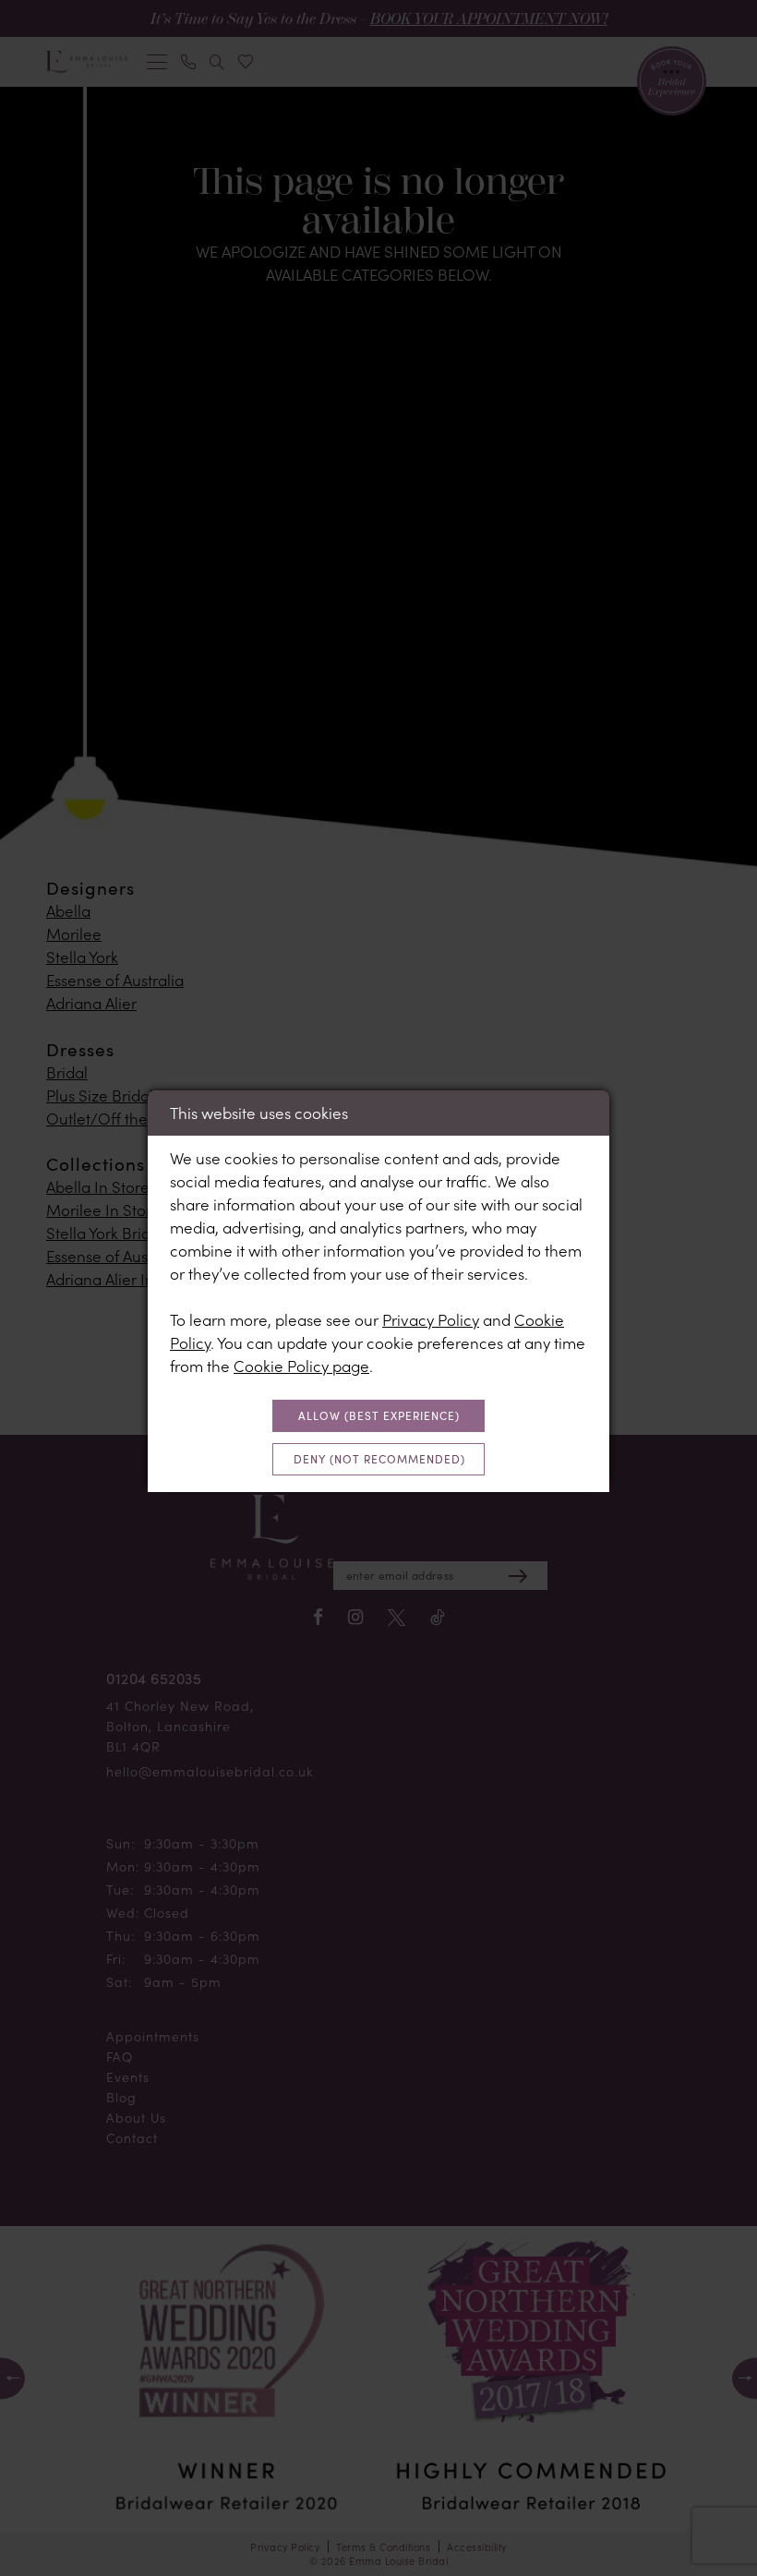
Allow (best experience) (379, 1415)
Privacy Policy (431, 1319)
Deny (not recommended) (379, 1459)
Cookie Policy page (301, 1366)
